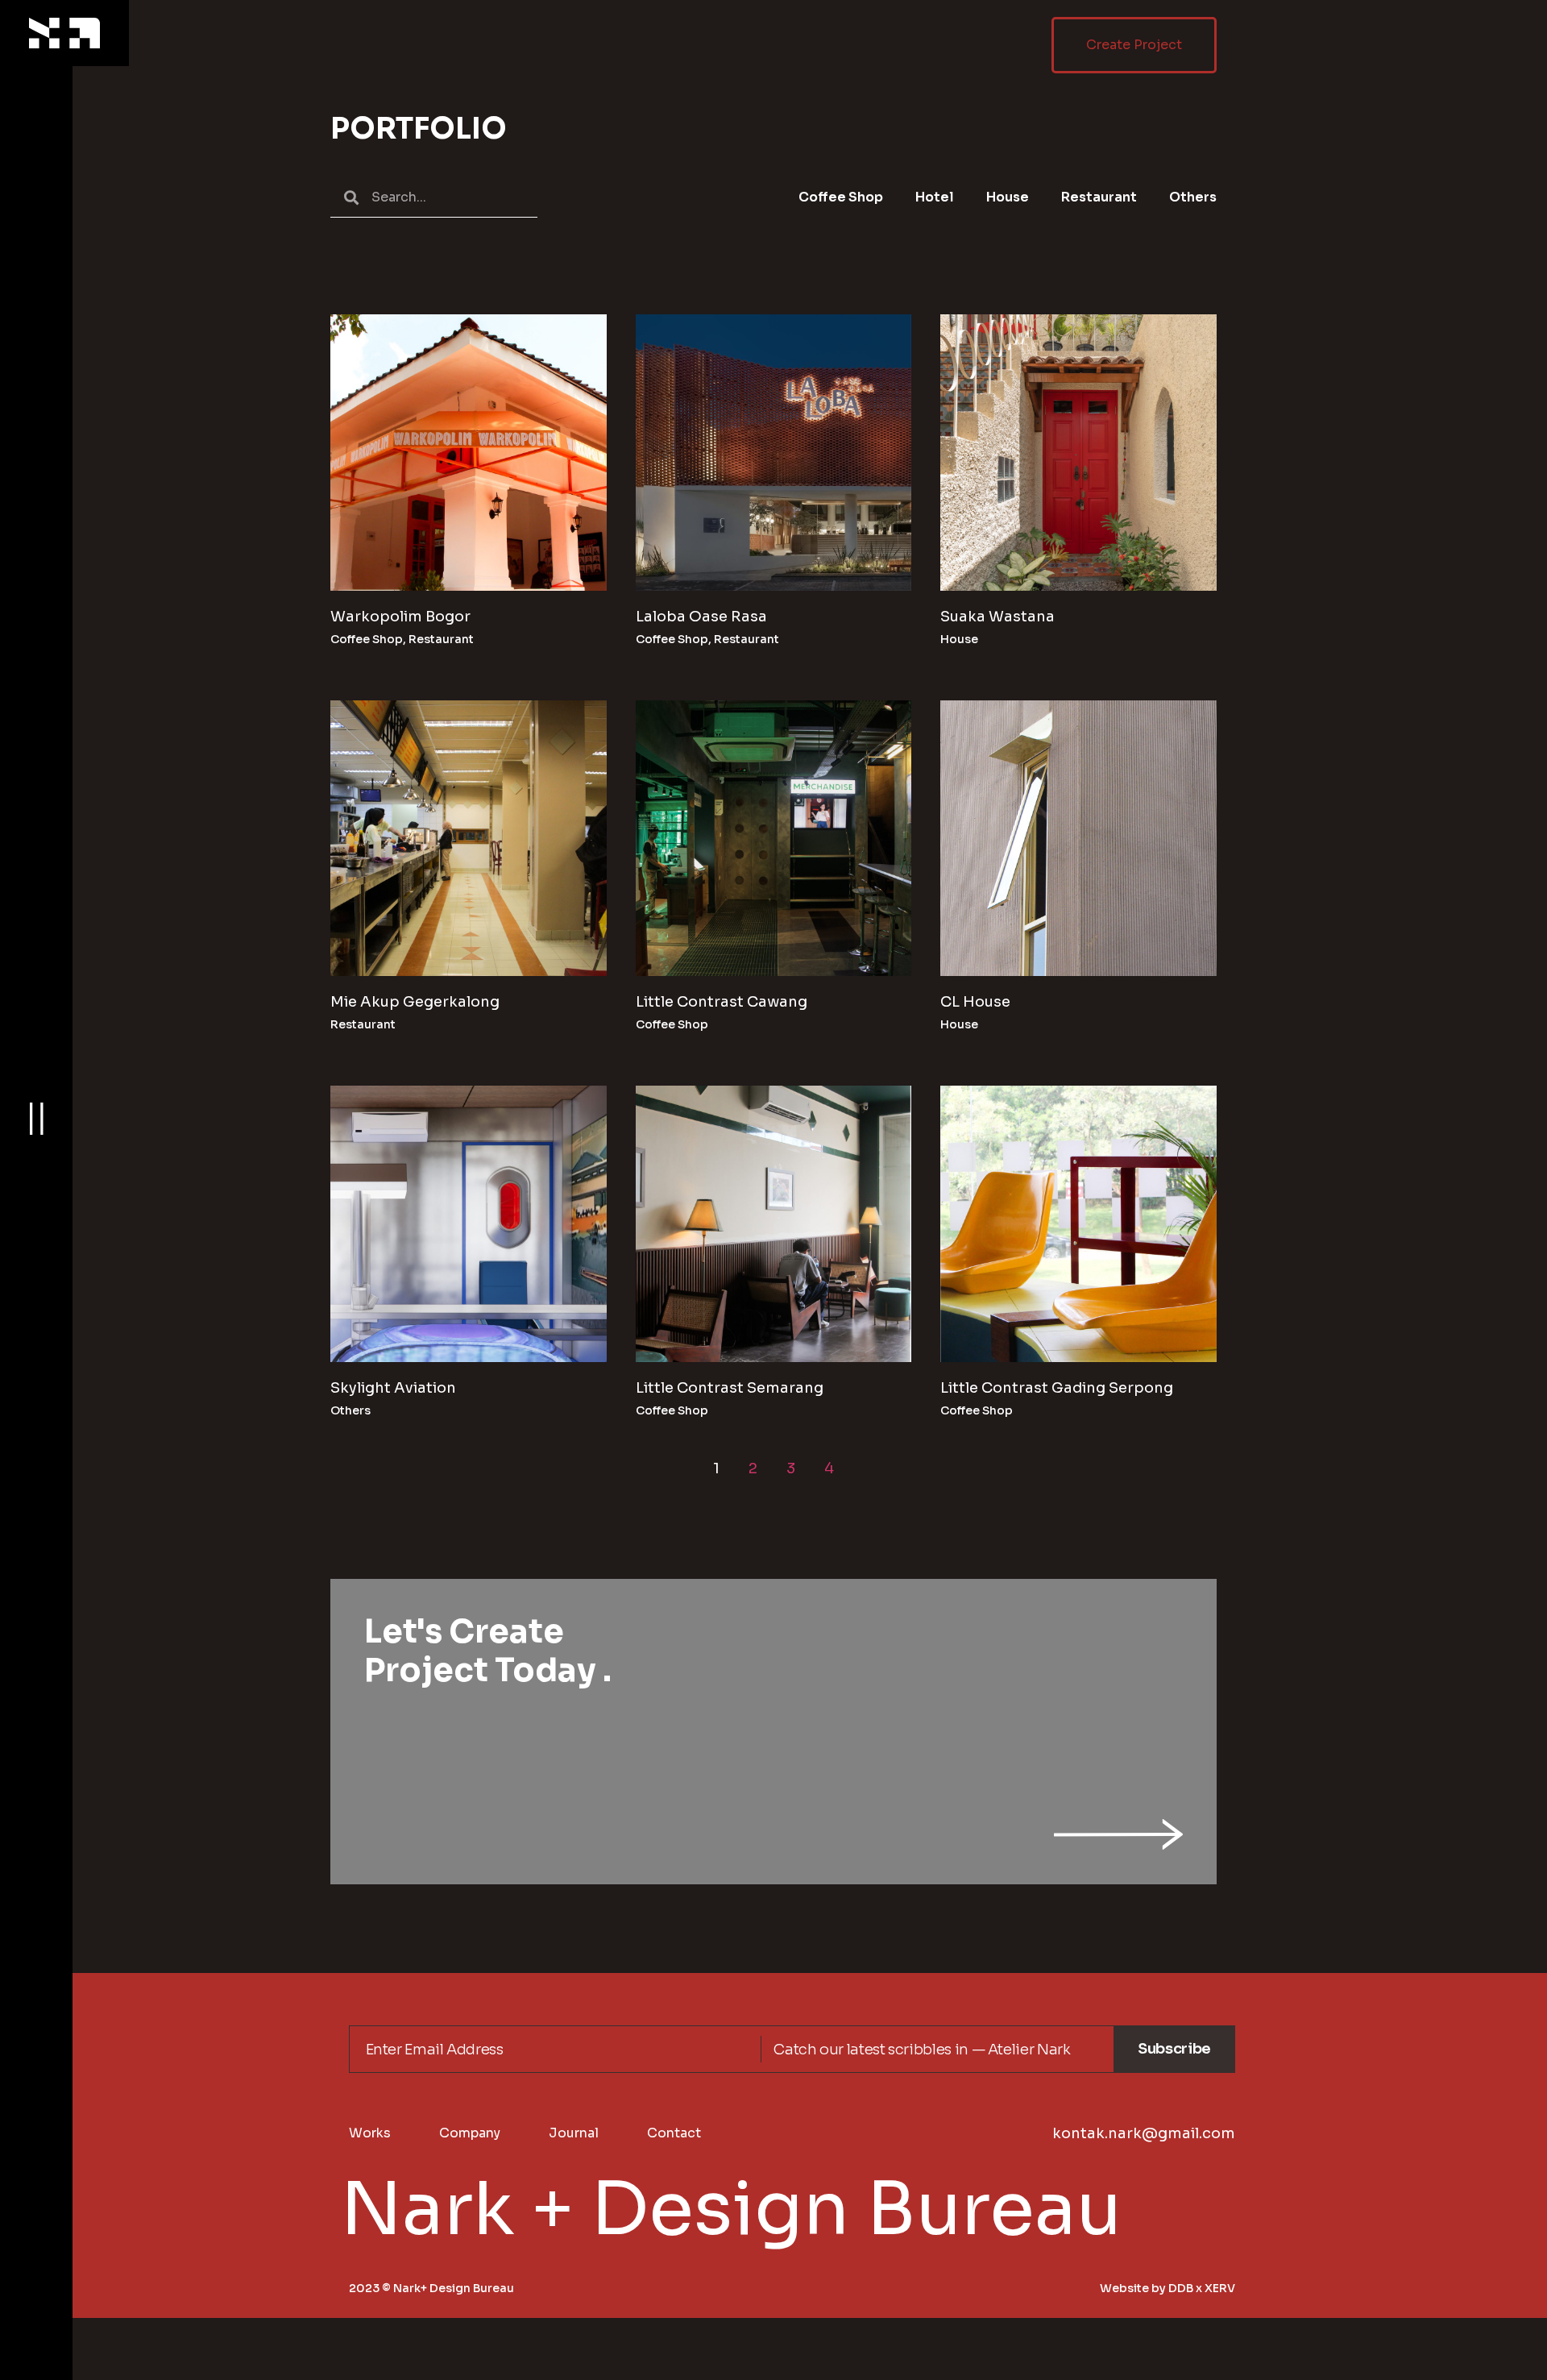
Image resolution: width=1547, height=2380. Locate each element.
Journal (574, 2133)
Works (370, 2133)
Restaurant (1099, 197)
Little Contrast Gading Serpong (1057, 1388)
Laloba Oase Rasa (701, 617)
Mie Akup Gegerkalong (415, 1002)
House (1008, 197)
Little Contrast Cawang (722, 1002)
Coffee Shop (841, 197)
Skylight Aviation (393, 1388)
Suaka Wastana (997, 617)
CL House (975, 1002)
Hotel (935, 197)
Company (470, 2133)
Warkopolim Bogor (400, 617)
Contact (674, 2133)
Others (1193, 197)
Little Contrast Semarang (730, 1388)
